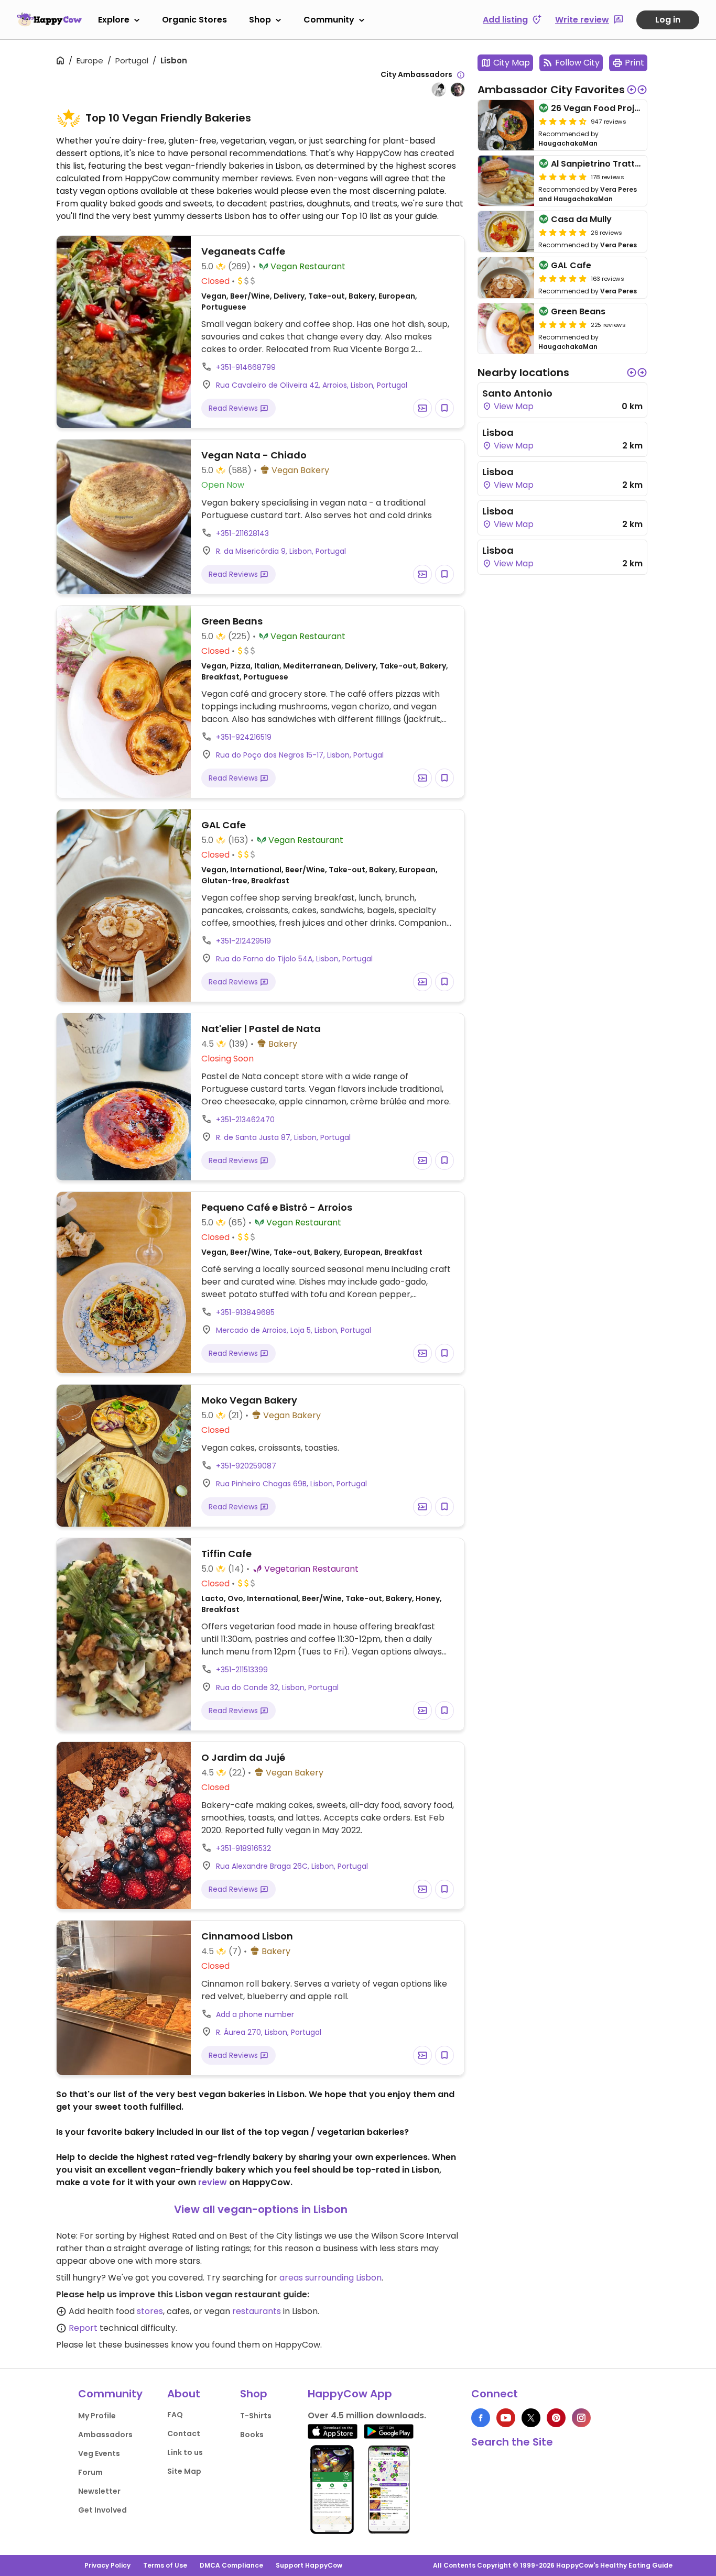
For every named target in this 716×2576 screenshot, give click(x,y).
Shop (260, 20)
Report (83, 2328)
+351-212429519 (243, 941)
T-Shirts (256, 2416)
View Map (513, 406)
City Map (512, 63)
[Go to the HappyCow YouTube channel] (506, 2418)
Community (329, 20)
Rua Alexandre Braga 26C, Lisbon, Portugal (292, 1866)
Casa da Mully (581, 219)
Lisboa (498, 432)
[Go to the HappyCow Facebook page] (481, 2418)
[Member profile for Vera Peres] (439, 90)
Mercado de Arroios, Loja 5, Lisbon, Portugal (294, 1330)
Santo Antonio (517, 393)
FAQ (175, 2415)
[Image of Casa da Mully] (506, 232)
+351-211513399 (242, 1670)
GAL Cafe (571, 265)
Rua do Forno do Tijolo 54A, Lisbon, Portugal (294, 959)
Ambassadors (105, 2435)
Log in (668, 20)
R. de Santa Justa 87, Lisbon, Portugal (283, 1137)
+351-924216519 (244, 737)
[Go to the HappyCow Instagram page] (581, 2418)
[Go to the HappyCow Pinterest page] (556, 2418)
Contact (184, 2434)
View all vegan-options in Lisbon (261, 2209)
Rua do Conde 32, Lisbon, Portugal (277, 1687)
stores (150, 2311)
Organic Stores (194, 20)
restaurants (257, 2311)
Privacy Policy (107, 2565)
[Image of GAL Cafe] (506, 278)
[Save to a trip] (422, 408)
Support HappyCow (309, 2565)
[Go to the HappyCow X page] (531, 2418)
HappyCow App (350, 2394)
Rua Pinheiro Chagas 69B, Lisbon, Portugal (291, 1484)
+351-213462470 (245, 1120)
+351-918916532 (243, 1848)
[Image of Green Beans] (506, 328)
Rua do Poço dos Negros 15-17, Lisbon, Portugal (300, 755)
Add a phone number (255, 2014)
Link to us (185, 2452)
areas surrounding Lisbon (330, 2278)
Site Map (184, 2471)
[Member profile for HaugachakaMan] (458, 90)
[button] (632, 90)
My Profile (97, 2416)
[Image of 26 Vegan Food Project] (506, 125)
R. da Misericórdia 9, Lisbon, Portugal (281, 551)
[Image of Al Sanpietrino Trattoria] (506, 181)
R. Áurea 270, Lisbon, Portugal (269, 2032)
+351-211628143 (242, 533)
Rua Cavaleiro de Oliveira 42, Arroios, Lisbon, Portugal (312, 385)
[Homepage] (49, 19)
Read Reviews (234, 408)
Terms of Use (165, 2565)
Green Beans (578, 311)
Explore (114, 20)
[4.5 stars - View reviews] (563, 121)
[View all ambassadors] (461, 75)
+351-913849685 (245, 1312)
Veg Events (99, 2453)
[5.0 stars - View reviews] (563, 177)
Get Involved (102, 2510)
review (213, 2182)
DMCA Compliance (231, 2565)
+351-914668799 (246, 367)
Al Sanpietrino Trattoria (601, 164)
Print (634, 63)
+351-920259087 (246, 1466)
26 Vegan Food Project (600, 108)
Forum (90, 2472)
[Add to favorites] (444, 408)
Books (252, 2435)
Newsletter (99, 2491)
